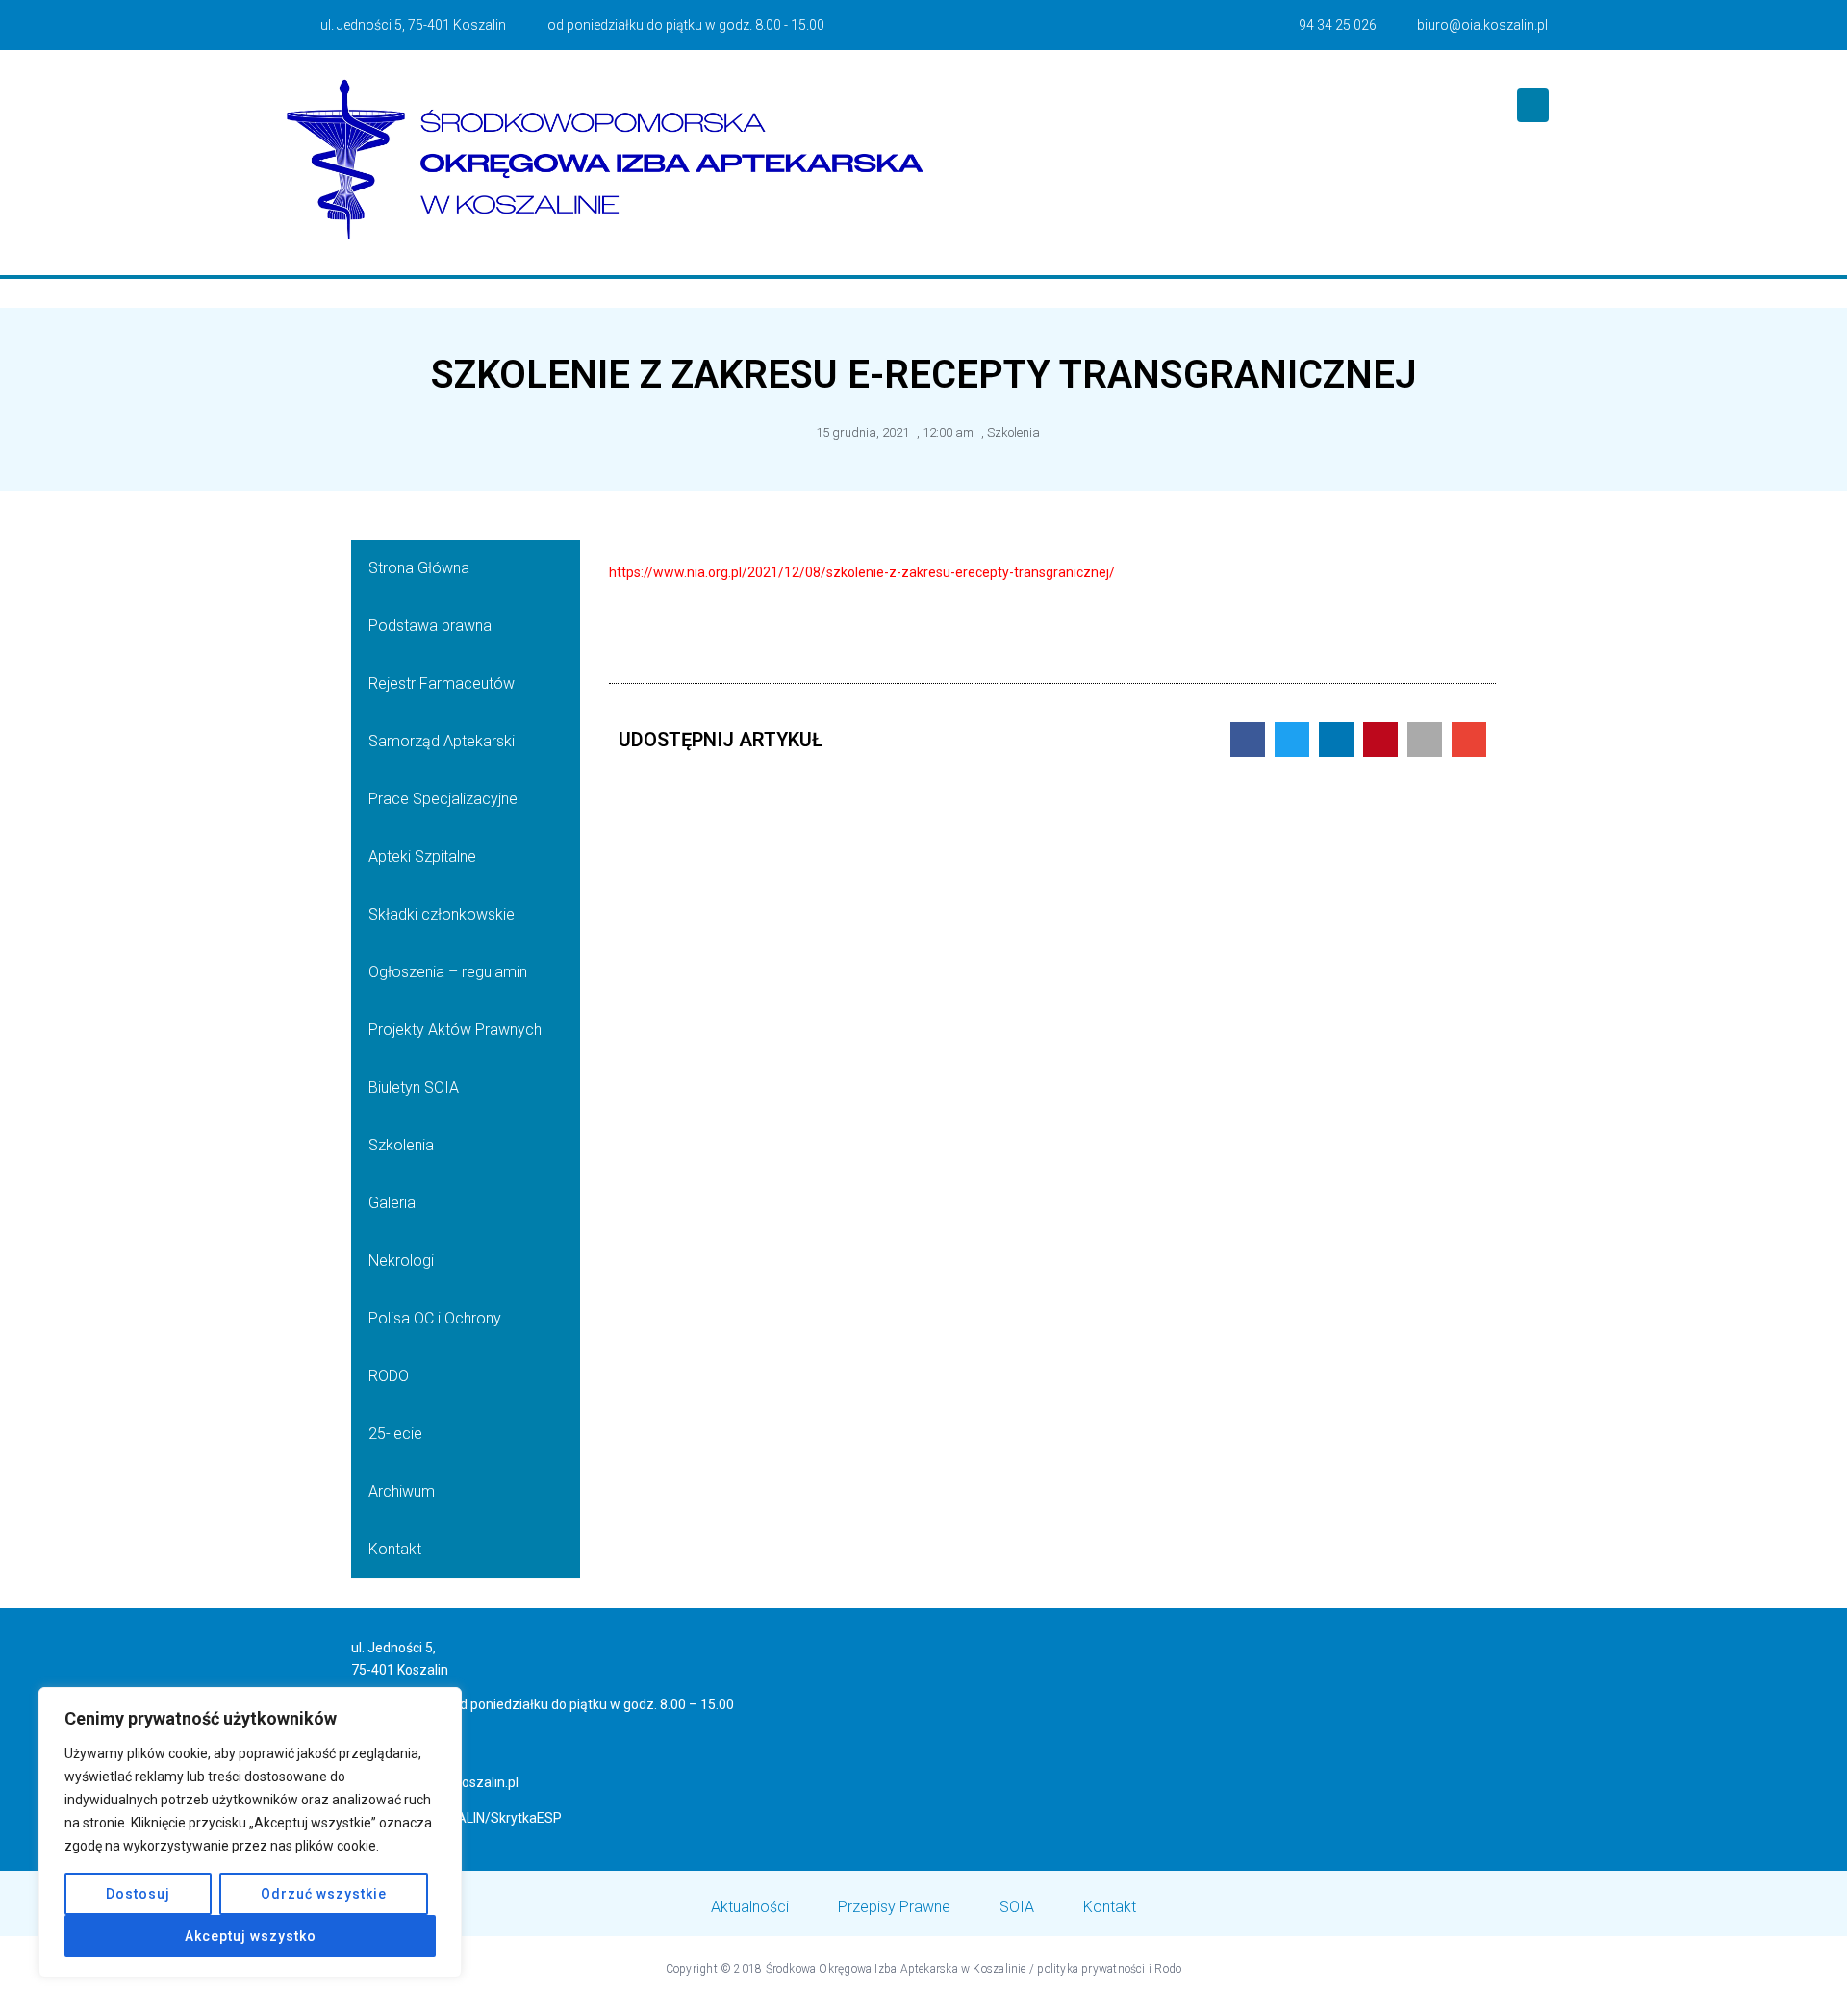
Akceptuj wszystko (251, 1936)
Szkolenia (1013, 432)
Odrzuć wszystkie (324, 1894)
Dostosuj (138, 1894)
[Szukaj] (1533, 105)
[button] (1248, 740)
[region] (250, 1832)
